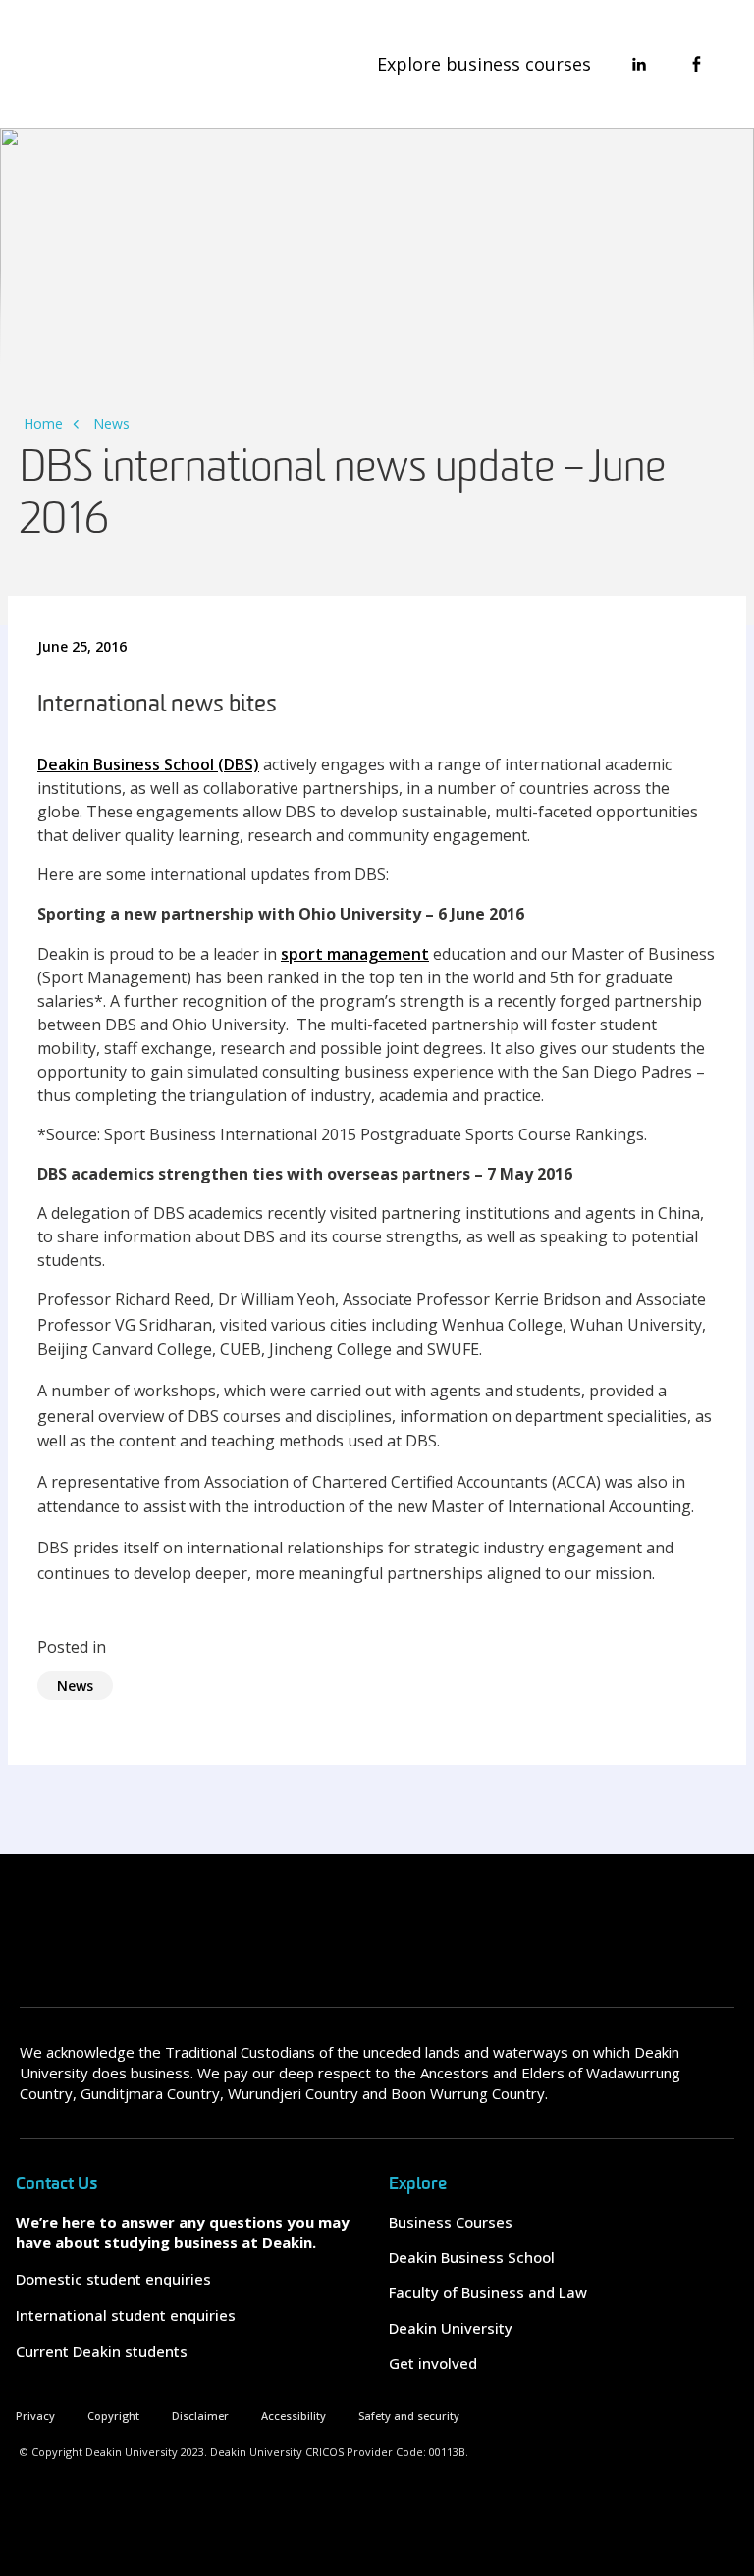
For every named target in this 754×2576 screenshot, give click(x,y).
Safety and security (409, 2416)
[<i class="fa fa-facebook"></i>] (696, 64)
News (111, 423)
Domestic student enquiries (113, 2279)
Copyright (113, 2416)
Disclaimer (200, 2416)
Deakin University (451, 2328)
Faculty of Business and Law (488, 2292)
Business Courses (451, 2222)
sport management (355, 954)
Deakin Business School (472, 2257)
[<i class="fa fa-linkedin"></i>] (639, 64)
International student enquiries (126, 2315)
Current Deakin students (102, 2351)
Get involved (433, 2363)
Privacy (35, 2416)
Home (43, 423)
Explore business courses (484, 64)
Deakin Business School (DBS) (148, 764)
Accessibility (294, 2416)
